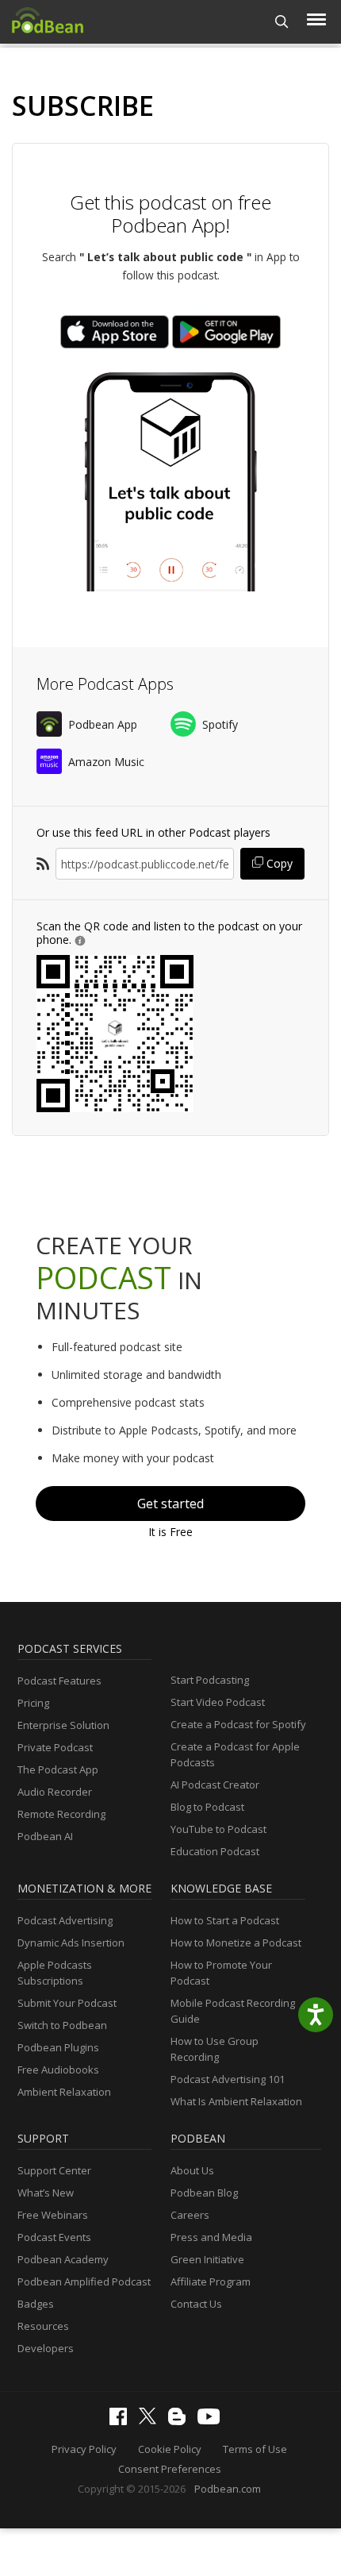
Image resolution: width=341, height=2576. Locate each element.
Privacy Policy (84, 2449)
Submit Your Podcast (67, 2003)
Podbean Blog (204, 2193)
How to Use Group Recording (215, 2049)
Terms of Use (255, 2449)
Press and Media (211, 2237)
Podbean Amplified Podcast (84, 2281)
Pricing (33, 1703)
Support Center (54, 2170)
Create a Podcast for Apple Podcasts (235, 1754)
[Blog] (181, 2421)
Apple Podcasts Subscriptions (55, 1973)
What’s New (46, 2193)
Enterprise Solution (63, 1725)
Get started (170, 1504)
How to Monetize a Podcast (236, 1943)
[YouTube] (213, 2420)
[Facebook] (122, 2421)
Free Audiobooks (58, 2070)
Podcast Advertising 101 (228, 2079)
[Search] (282, 22)
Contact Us (196, 2304)
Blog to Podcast (207, 1807)
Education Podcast (215, 1851)
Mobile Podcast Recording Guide (233, 2011)
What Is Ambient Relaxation (236, 2101)
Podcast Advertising (65, 1920)
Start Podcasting (210, 1680)
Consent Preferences (170, 2469)
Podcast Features (59, 1681)
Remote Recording (61, 1814)
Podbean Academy (63, 2259)
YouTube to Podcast (218, 1829)
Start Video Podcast (218, 1702)
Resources (43, 2326)
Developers (46, 2348)
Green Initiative (207, 2259)
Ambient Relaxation (64, 2092)
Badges (36, 2304)
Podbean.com (228, 2489)
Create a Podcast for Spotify (238, 1724)
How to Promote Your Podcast (221, 1973)
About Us (192, 2170)
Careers (190, 2215)
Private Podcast (55, 1747)
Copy (278, 863)
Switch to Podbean (62, 2025)
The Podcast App (58, 1769)
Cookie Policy (170, 2449)
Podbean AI (45, 1836)
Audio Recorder (55, 1792)
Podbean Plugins (58, 2047)
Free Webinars (53, 2215)
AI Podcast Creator (215, 1785)
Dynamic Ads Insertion (71, 1943)
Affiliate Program (211, 2281)
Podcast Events (54, 2237)
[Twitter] (151, 2420)
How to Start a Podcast (225, 1920)
